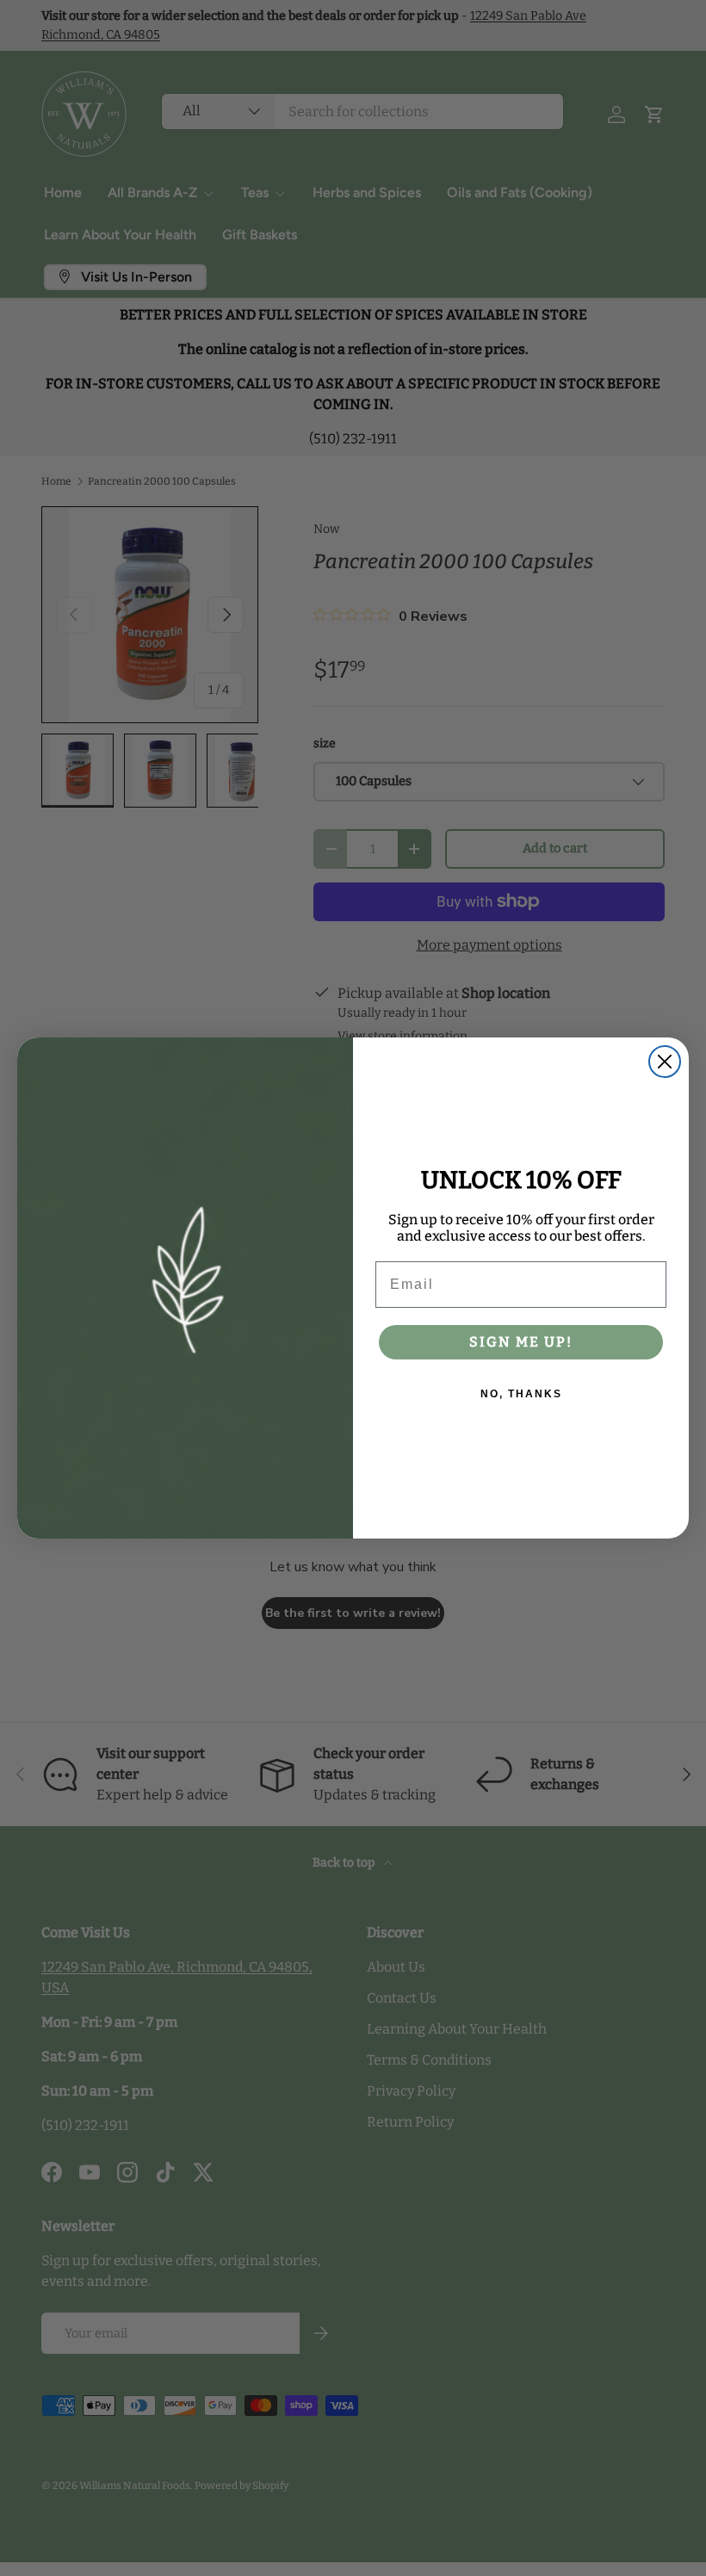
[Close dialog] (665, 1062)
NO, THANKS (521, 1394)
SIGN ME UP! (521, 1342)
